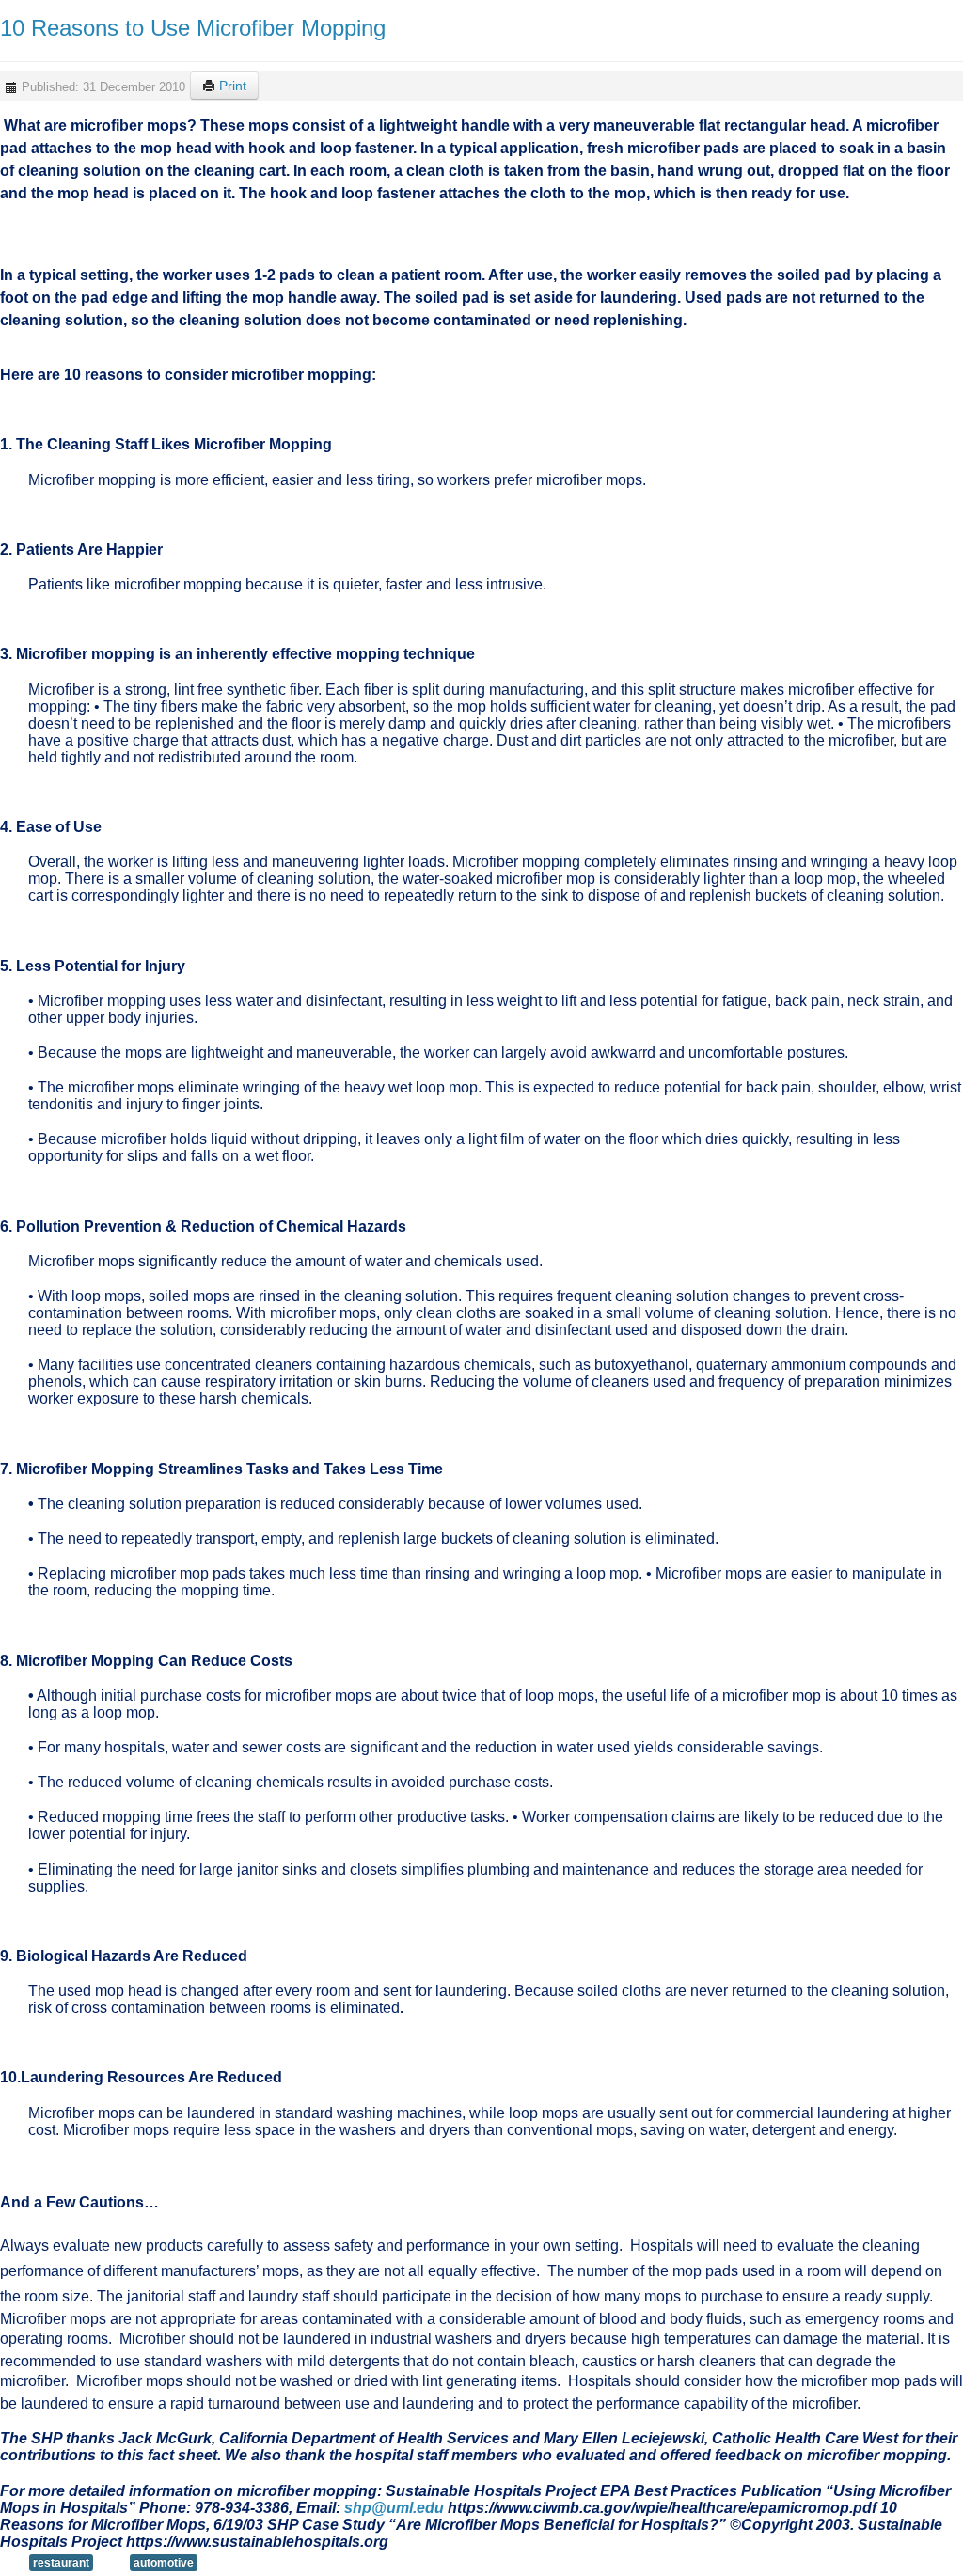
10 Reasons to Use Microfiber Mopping (193, 28)
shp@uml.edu (394, 2508)
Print (231, 86)
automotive (164, 2563)
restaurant (61, 2563)
